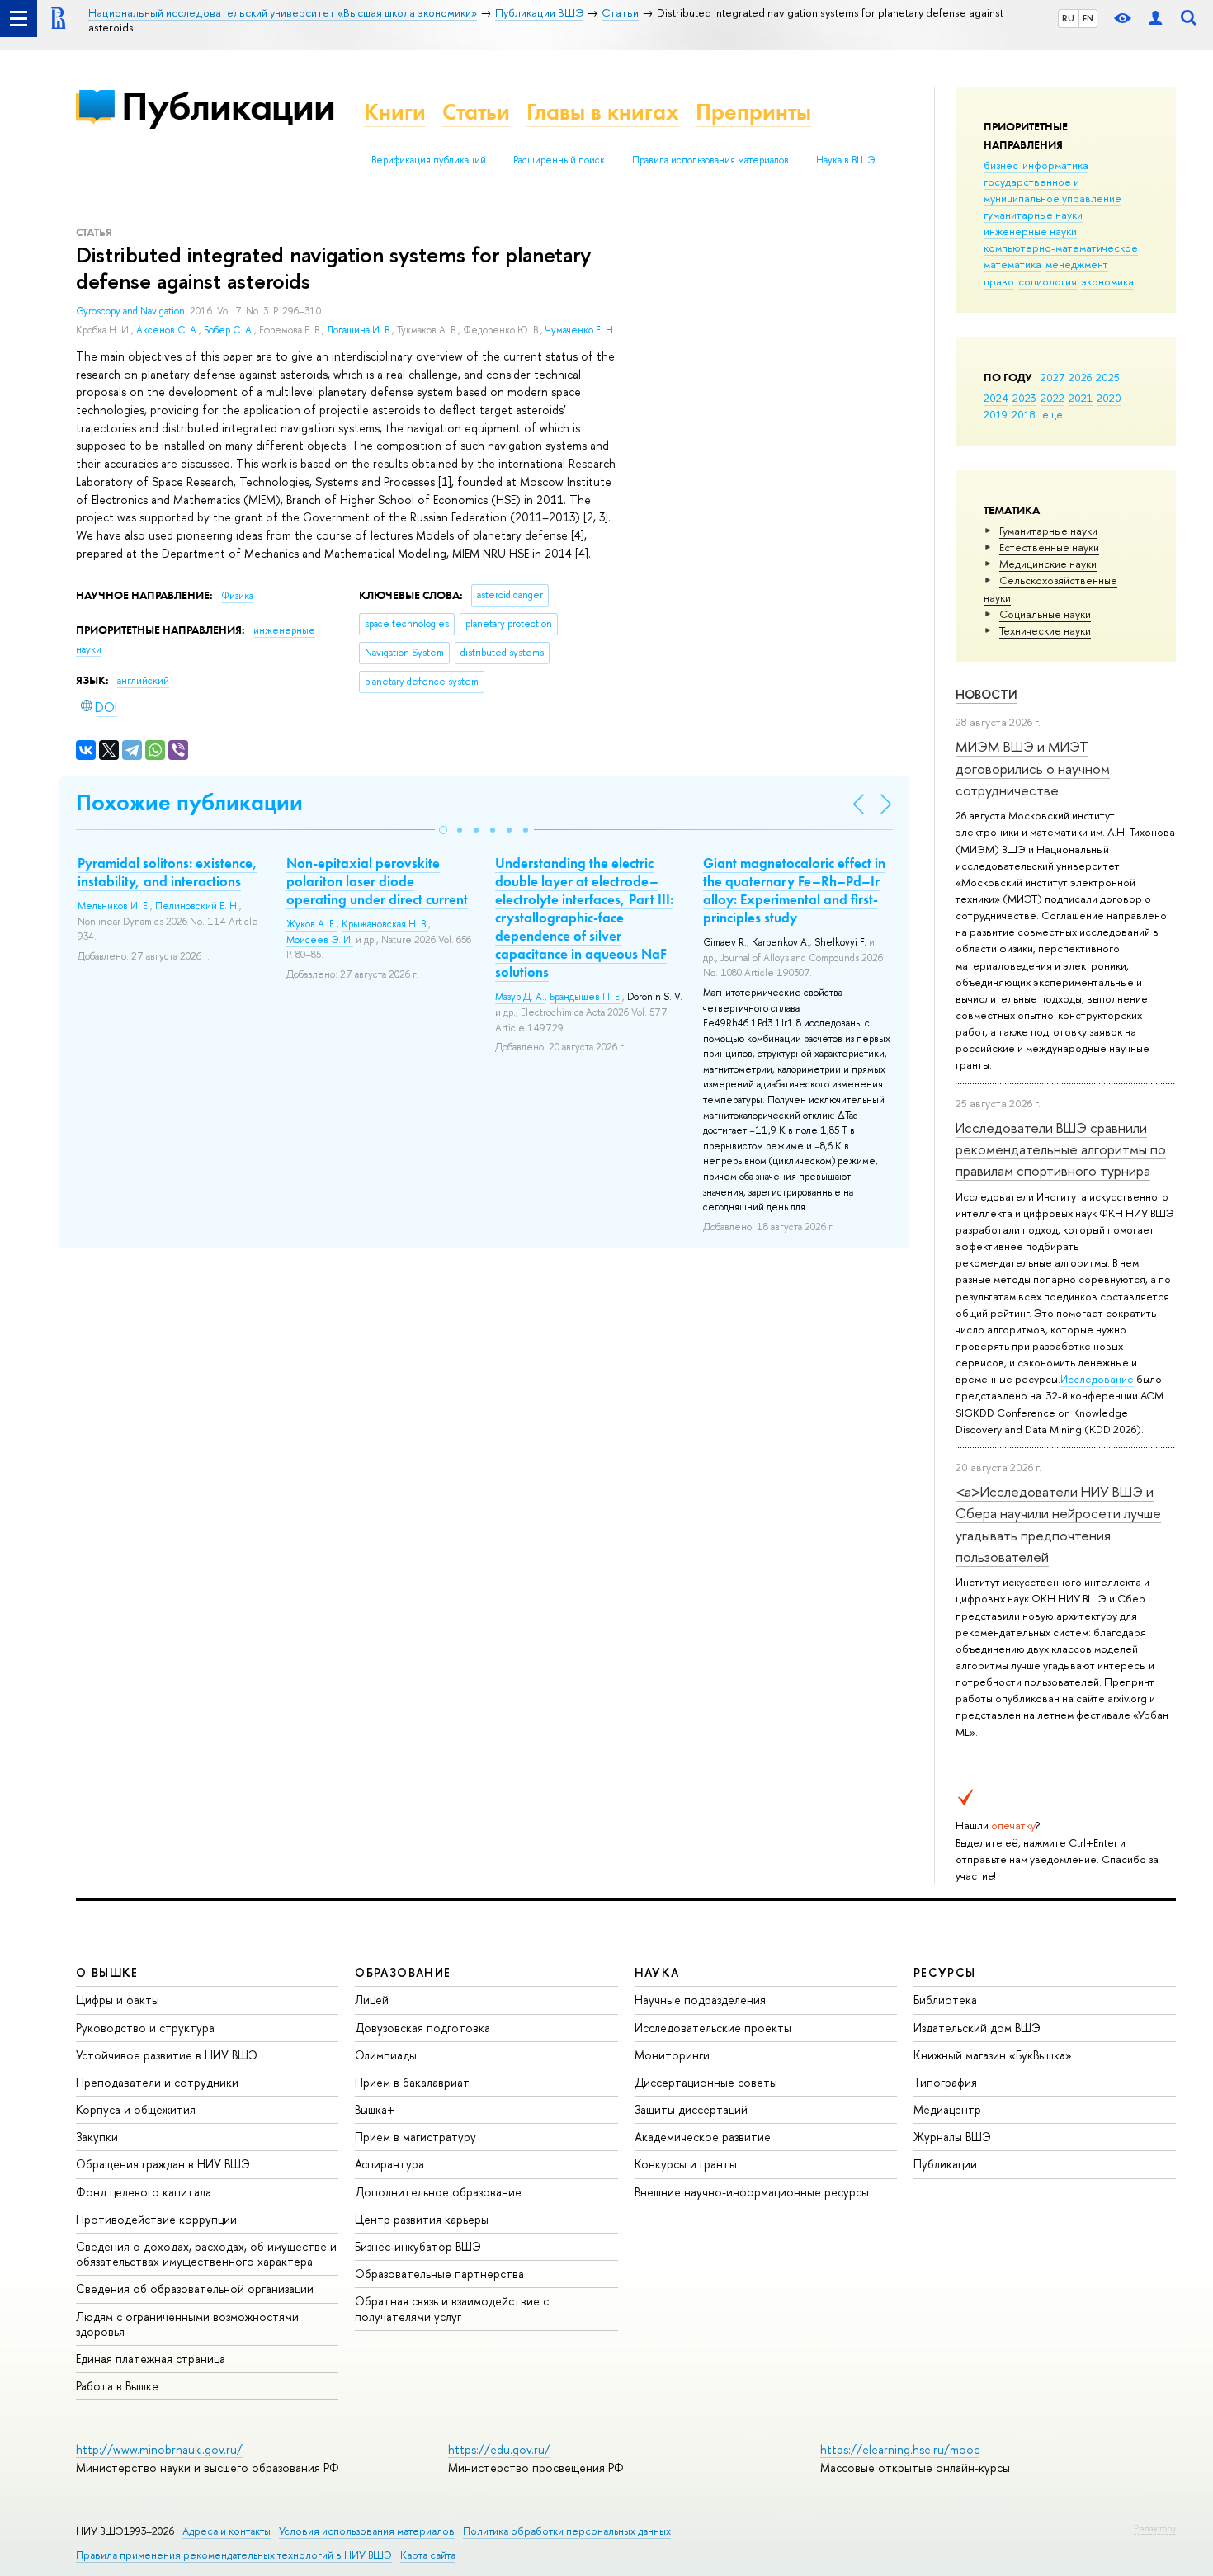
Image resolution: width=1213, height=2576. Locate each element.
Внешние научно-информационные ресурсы (752, 2192)
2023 (1024, 398)
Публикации (228, 106)
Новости (986, 694)
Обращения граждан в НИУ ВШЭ (163, 2164)
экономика (1107, 281)
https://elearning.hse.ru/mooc (900, 2449)
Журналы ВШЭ (952, 2137)
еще (1053, 414)
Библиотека (945, 2000)
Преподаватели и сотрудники (157, 2082)
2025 (1108, 377)
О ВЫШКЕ (107, 1972)
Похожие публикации (189, 802)
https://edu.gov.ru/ (499, 2449)
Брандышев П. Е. (586, 997)
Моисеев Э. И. (320, 940)
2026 (1080, 377)
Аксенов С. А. (168, 330)
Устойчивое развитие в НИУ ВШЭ (167, 2055)
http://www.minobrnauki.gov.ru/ (159, 2449)
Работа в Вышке (117, 2386)
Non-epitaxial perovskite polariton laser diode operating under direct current (377, 881)
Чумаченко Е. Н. (581, 330)
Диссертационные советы (706, 2082)
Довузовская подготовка (422, 2028)
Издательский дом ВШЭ (977, 2028)
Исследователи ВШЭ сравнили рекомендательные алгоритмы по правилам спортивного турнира (1061, 1149)
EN (1088, 18)
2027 (1053, 377)
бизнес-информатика (1036, 165)
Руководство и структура (145, 2028)
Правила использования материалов (710, 160)
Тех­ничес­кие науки (1045, 630)
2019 (996, 414)
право (999, 281)
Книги (395, 112)
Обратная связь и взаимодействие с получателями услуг (452, 2308)
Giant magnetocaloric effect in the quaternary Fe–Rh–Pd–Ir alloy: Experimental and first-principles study (794, 890)
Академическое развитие (703, 2137)
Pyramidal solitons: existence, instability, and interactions (168, 872)
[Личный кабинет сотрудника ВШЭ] (1155, 19)
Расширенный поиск (559, 160)
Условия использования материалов (367, 2531)
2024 (996, 398)
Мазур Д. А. (520, 997)
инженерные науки (1030, 231)
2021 (1081, 398)
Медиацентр (947, 2109)
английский (143, 681)
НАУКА (657, 1972)
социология (1048, 281)
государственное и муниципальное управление (1053, 190)
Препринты (753, 112)
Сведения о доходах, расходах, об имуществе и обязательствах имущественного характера (206, 2254)
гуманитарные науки (1033, 215)
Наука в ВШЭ (845, 160)
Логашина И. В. (359, 330)
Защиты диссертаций (691, 2109)
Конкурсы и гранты (686, 2164)
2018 (1024, 414)
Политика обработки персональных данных (567, 2531)
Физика (237, 596)
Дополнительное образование (438, 2192)
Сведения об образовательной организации (195, 2288)
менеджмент (1077, 264)
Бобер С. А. (229, 330)
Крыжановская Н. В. (385, 924)
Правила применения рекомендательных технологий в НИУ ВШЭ (234, 2555)
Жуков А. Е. (312, 924)
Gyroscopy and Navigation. (133, 311)
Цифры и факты (118, 2000)
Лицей (372, 2000)
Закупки (97, 2137)
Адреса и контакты (227, 2531)
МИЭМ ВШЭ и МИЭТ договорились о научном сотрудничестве (1033, 768)
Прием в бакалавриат (412, 2082)
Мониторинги (672, 2055)
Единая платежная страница (151, 2359)
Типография (945, 2082)
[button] (443, 830)
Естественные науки (1049, 547)
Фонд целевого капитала (144, 2192)
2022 (1053, 398)
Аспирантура (389, 2164)
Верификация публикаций (429, 160)
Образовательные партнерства (439, 2274)
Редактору (1155, 2528)
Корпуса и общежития (136, 2109)
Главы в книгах (603, 112)
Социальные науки (1045, 614)
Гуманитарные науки (1048, 531)
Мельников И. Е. (114, 906)
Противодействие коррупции (156, 2219)
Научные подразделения (700, 2000)
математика (1012, 264)
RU (1068, 18)
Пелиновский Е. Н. (197, 906)
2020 (1109, 398)
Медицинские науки (1048, 564)
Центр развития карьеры (422, 2219)
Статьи (476, 112)
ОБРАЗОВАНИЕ (403, 1972)
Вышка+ (375, 2109)
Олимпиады (386, 2055)
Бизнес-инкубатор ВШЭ (418, 2246)
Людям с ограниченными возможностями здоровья (187, 2324)
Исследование (1097, 1379)
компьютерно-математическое (1061, 248)
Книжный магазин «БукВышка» (993, 2055)
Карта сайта (428, 2555)
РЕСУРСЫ (945, 1972)
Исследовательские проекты (713, 2028)
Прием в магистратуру (415, 2137)
